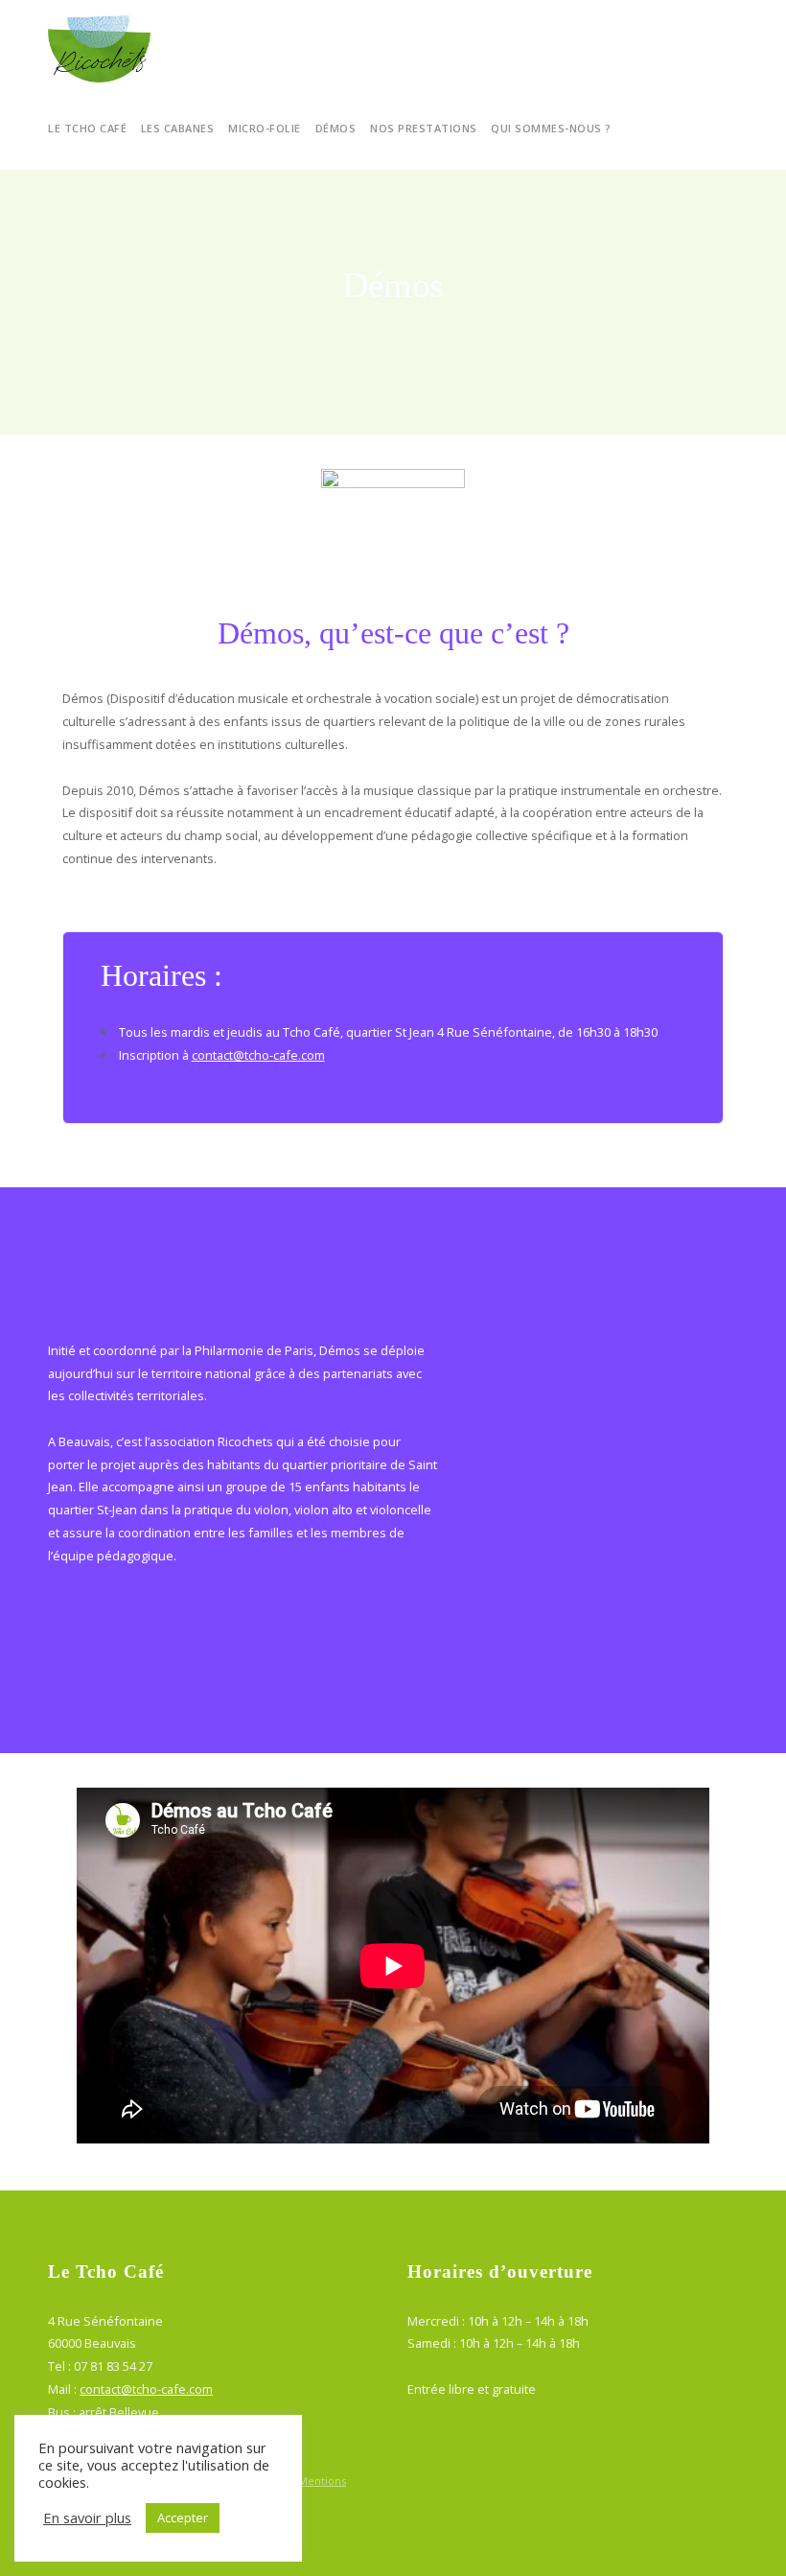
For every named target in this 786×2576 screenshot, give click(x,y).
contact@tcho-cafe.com (258, 1055)
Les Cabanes (178, 128)
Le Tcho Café (87, 128)
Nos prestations (424, 128)
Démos (336, 128)
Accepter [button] (183, 2517)
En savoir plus (87, 2517)
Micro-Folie (265, 128)
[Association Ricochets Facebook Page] (733, 2480)
